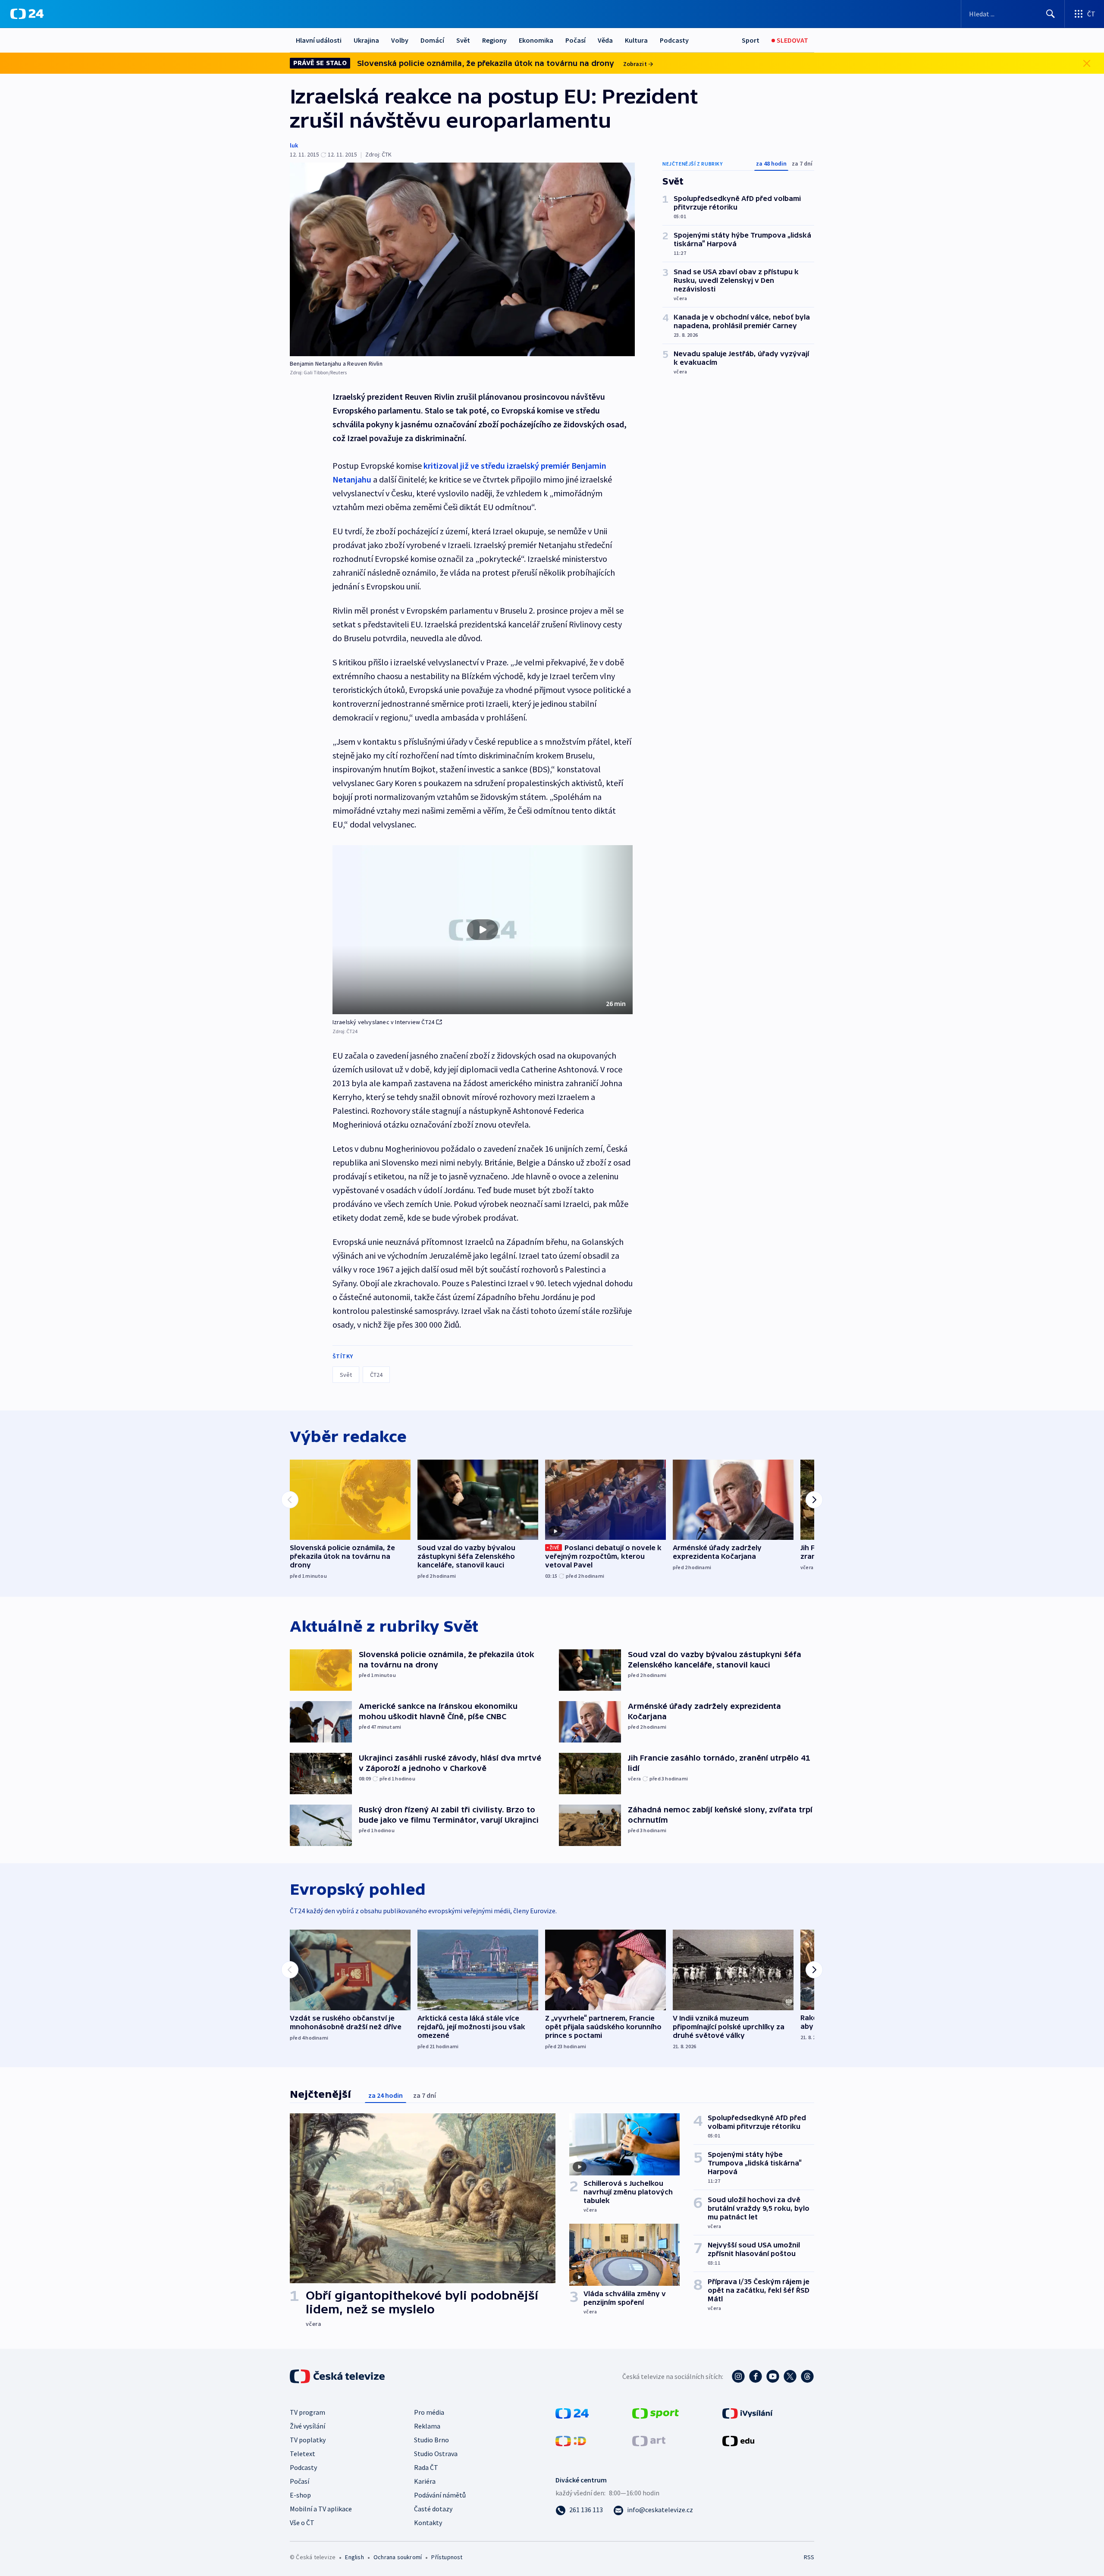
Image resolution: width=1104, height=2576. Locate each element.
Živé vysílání (307, 2426)
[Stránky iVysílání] (748, 2413)
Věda (605, 40)
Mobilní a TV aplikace (321, 2509)
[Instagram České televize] (738, 2376)
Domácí (432, 40)
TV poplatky (308, 2440)
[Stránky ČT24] (572, 2413)
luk (294, 145)
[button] (483, 930)
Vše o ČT (302, 2523)
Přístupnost (447, 2557)
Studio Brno (431, 2440)
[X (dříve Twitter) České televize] (790, 2376)
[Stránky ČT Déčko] (571, 2440)
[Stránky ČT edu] (738, 2440)
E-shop (300, 2495)
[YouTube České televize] (773, 2376)
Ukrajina (366, 40)
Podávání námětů (440, 2495)
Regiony (494, 40)
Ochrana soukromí (398, 2557)
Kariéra (425, 2481)
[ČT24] (27, 14)
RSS (809, 2557)
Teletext (303, 2454)
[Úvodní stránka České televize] (338, 2376)
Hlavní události (319, 40)
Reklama (427, 2426)
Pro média (429, 2412)
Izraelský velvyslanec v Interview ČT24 (384, 1022)
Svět (463, 40)
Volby (400, 40)
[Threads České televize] (807, 2376)
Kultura (636, 40)
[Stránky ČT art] (649, 2440)
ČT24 (376, 1375)
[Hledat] (1051, 14)
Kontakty (428, 2523)
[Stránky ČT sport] (655, 2413)
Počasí (576, 40)
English (354, 2557)
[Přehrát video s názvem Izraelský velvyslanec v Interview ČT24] (483, 930)
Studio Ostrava (436, 2454)
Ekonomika (536, 40)
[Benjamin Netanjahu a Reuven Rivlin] (462, 259)
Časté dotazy (433, 2509)
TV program (307, 2412)
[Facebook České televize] (756, 2376)
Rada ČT (426, 2467)
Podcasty (674, 40)
